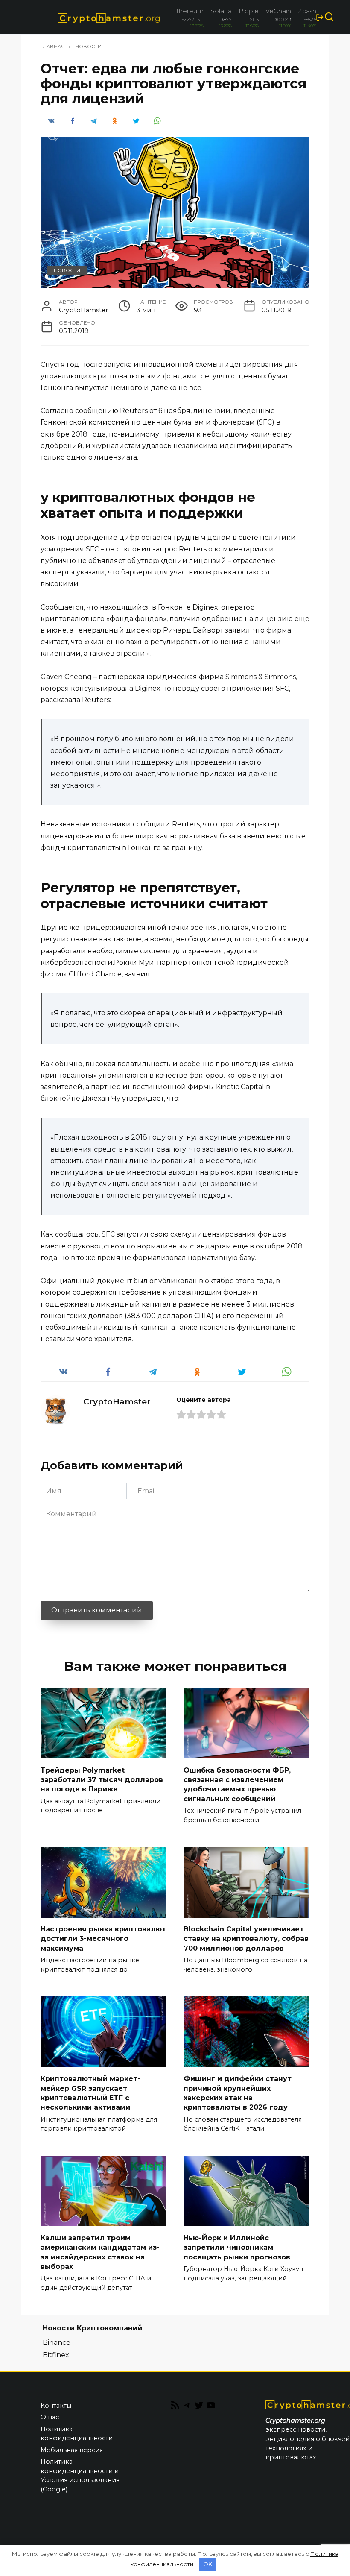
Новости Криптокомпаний (92, 2328)
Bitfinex (56, 2355)
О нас (50, 2417)
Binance (57, 2343)
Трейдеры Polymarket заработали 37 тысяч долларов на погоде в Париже (102, 1779)
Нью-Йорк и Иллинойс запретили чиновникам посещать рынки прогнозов (237, 2247)
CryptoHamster (117, 1401)
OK (208, 2564)
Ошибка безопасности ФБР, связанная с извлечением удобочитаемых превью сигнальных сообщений (237, 1784)
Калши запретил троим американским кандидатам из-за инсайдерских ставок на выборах (100, 2252)
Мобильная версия (72, 2450)
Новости (67, 270)
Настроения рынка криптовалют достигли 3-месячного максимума (103, 1939)
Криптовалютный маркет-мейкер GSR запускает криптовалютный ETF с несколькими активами (90, 2093)
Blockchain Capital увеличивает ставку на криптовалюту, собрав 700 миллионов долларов (246, 1939)
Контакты (56, 2406)
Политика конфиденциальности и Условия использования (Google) (80, 2475)
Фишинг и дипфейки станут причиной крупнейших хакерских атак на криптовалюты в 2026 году (238, 2093)
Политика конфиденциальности (77, 2434)
